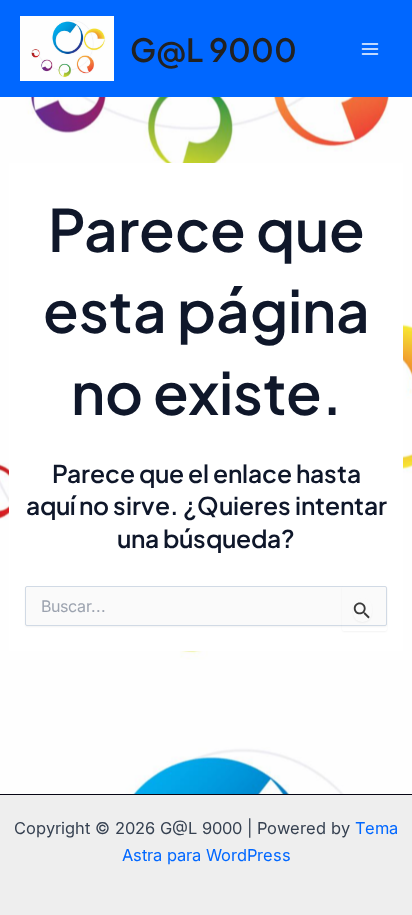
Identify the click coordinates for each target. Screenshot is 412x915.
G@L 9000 (213, 49)
